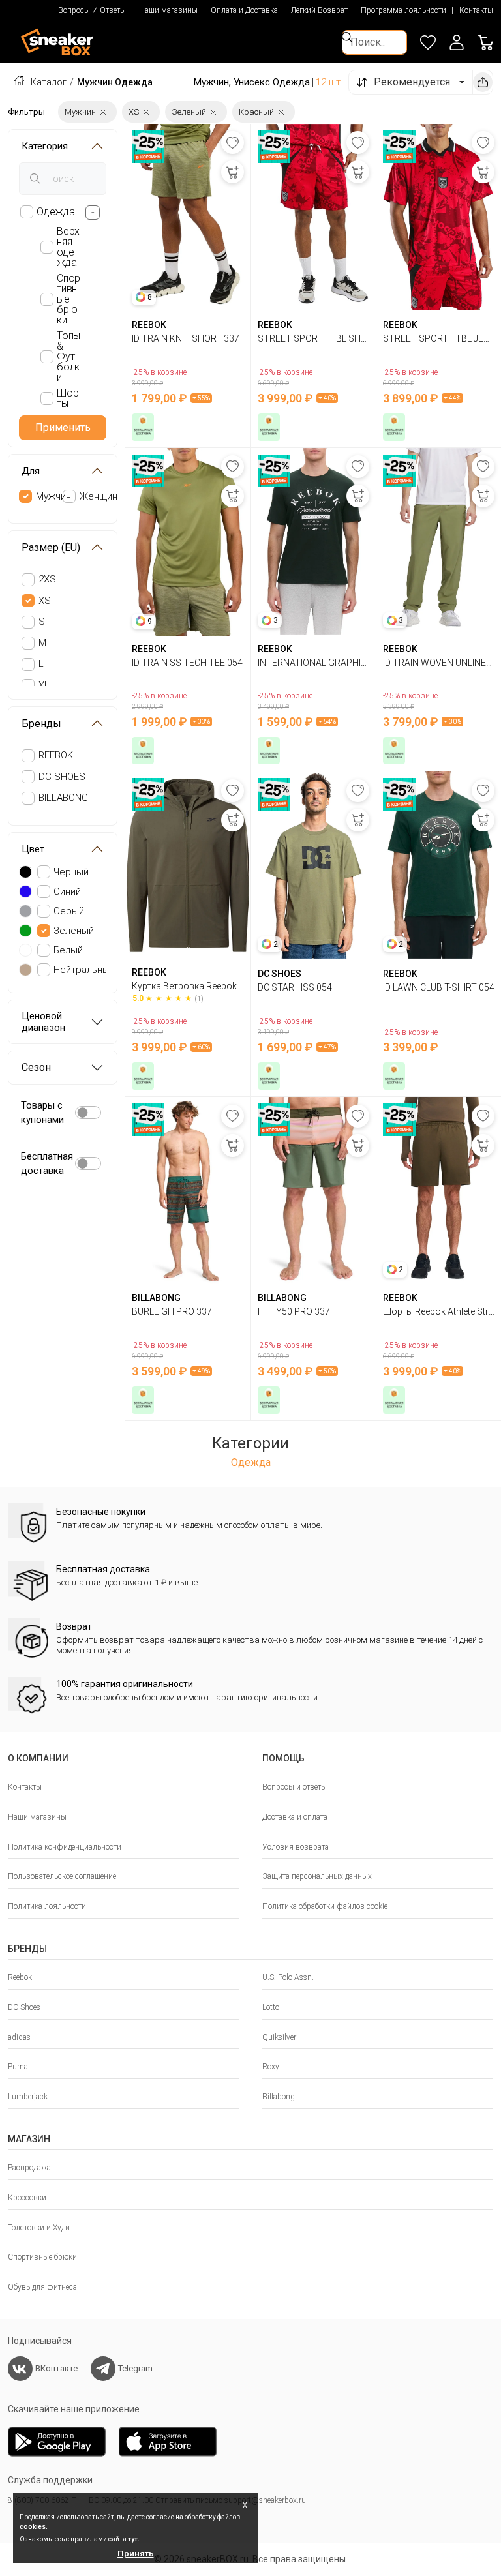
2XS (47, 579)
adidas (19, 2037)
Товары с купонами (42, 1113)
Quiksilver (279, 2037)
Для (31, 471)
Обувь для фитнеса (42, 2287)
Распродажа (29, 2168)
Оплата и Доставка (244, 10)
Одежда (251, 1462)
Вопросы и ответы (295, 1787)
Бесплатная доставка (47, 1164)
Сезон (36, 1067)
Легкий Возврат (319, 10)
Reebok (20, 1977)
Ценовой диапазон (43, 1022)
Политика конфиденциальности (65, 1847)
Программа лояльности (403, 10)
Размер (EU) (51, 547)
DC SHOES (62, 777)
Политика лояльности (47, 1906)
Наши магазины (168, 10)
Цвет (33, 849)
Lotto (271, 2007)
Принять (136, 2554)
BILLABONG (63, 798)
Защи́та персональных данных (317, 1876)
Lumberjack (28, 2097)
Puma (18, 2067)
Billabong (279, 2097)
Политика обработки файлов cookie (325, 1906)
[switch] (88, 1113)
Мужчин (53, 496)
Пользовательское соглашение (62, 1876)
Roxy (271, 2067)
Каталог (49, 82)
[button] (457, 42)
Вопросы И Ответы (92, 10)
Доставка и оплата (295, 1817)
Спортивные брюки (42, 2257)
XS (45, 601)
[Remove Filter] (103, 112)
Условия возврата (296, 1847)
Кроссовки (27, 2198)
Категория (45, 146)
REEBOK (56, 755)
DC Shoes (24, 2007)
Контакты (476, 10)
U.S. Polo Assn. (288, 1977)
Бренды (41, 724)
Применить (63, 427)
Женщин (99, 496)
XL (44, 685)
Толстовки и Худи (39, 2228)
